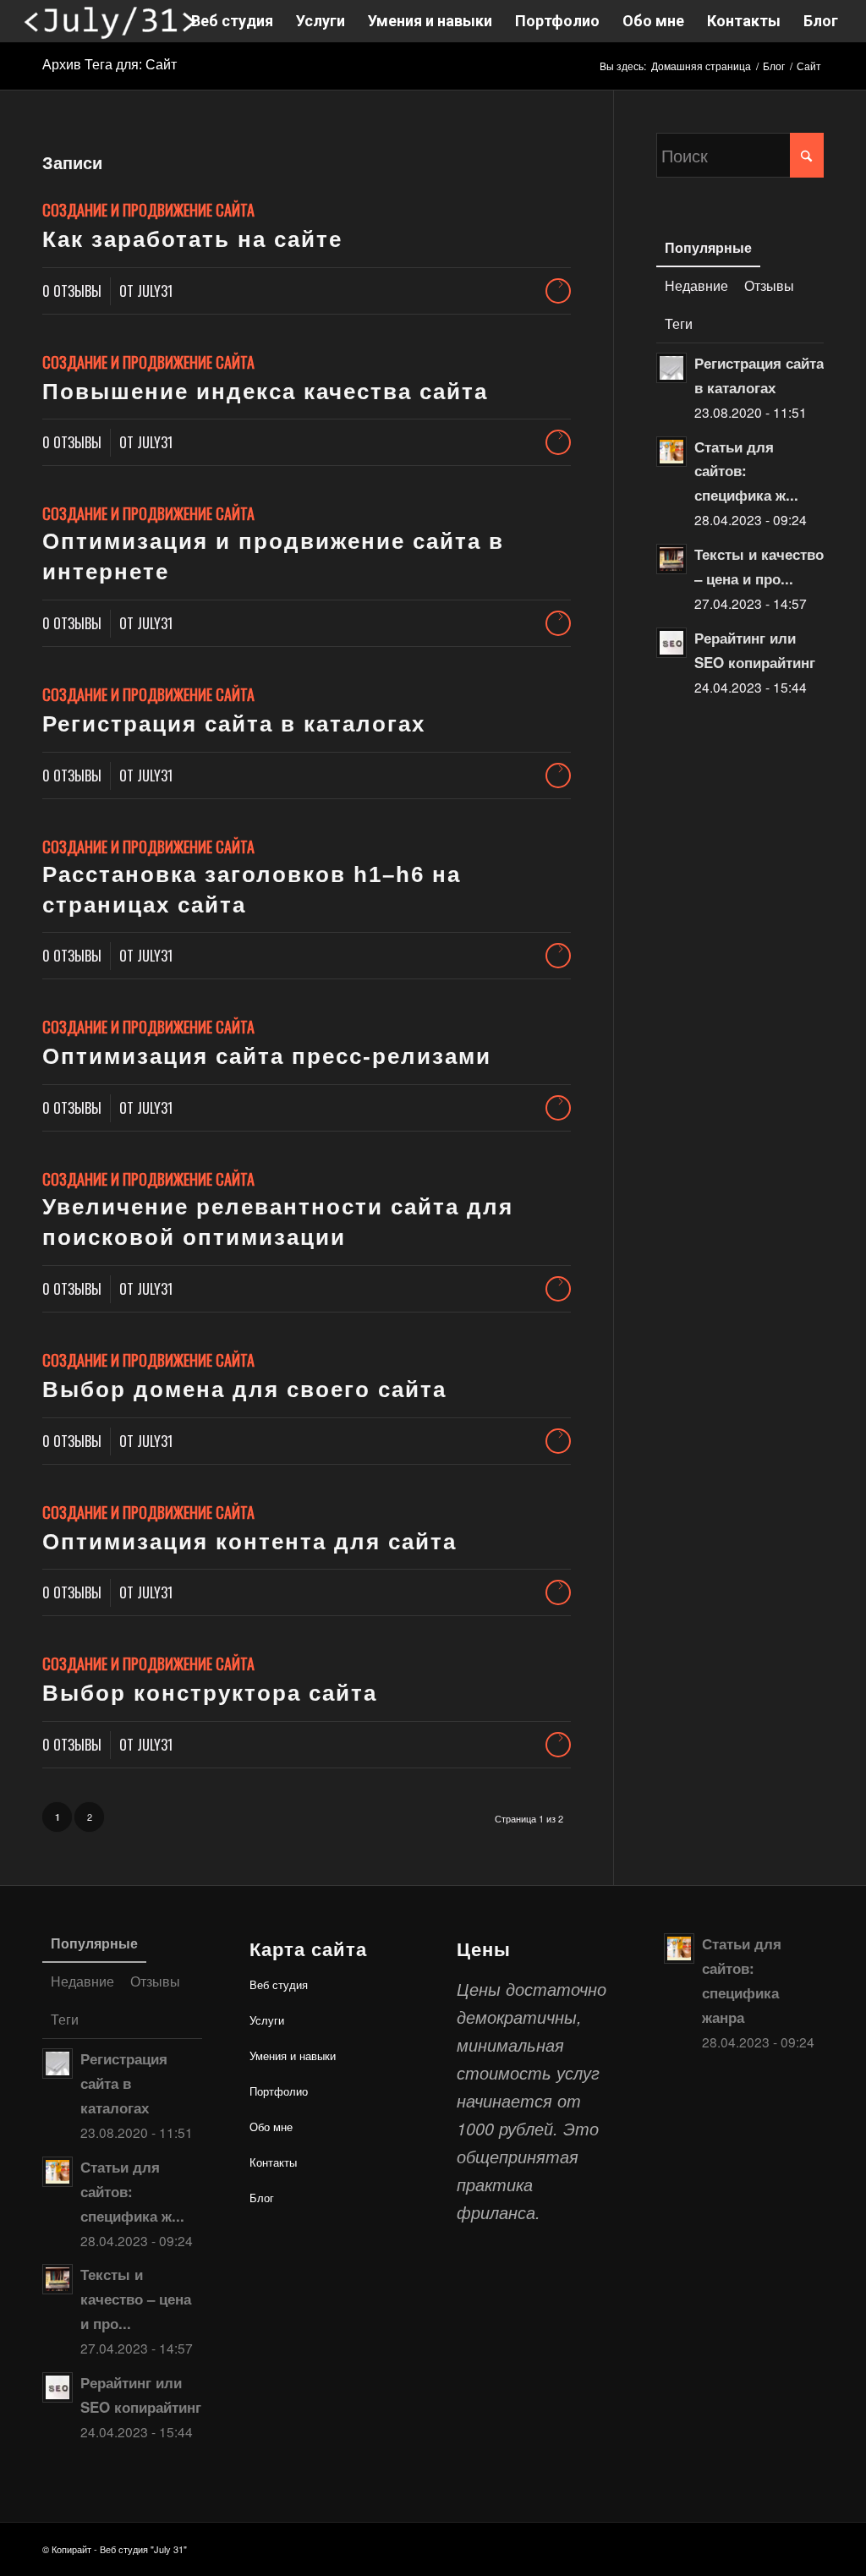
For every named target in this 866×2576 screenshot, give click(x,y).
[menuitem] (232, 21)
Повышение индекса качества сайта (265, 392)
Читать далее (558, 291)
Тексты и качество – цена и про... (136, 2299)
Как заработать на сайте (192, 239)
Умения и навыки (293, 2055)
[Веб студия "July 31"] (109, 21)
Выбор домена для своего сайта (244, 1389)
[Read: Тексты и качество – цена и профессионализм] (671, 559)
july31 (155, 291)
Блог (262, 2198)
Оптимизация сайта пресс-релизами (267, 1056)
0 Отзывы (72, 291)
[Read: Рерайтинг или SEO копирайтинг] (671, 643)
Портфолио (279, 2091)
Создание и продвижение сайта (148, 210)
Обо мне (271, 2127)
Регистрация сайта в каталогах (234, 724)
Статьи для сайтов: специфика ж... (746, 471)
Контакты (273, 2162)
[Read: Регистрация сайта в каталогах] (671, 368)
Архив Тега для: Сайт (110, 65)
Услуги (267, 2020)
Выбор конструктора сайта (210, 1693)
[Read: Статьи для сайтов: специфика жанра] (671, 452)
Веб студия (279, 1984)
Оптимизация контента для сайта (249, 1542)
